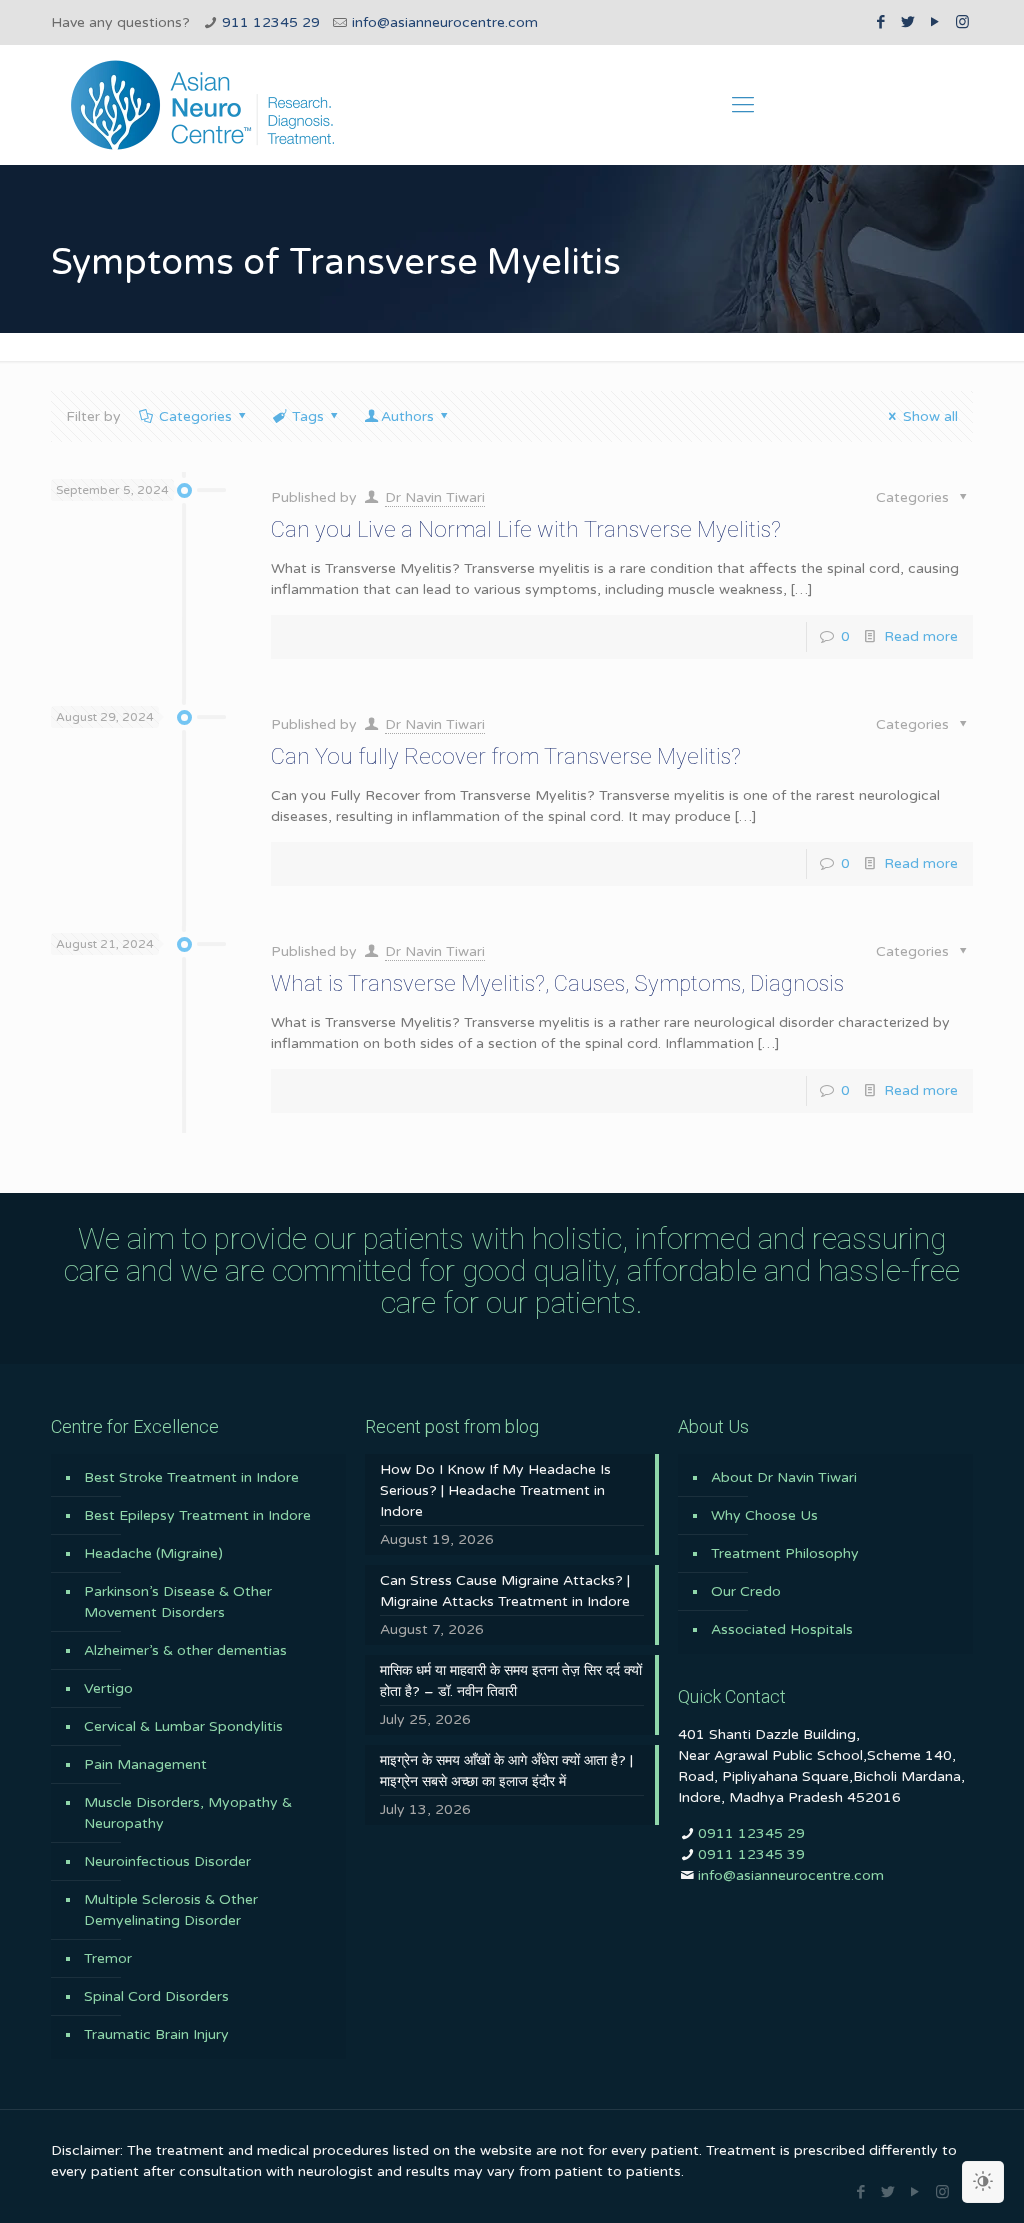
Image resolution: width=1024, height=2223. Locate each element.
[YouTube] (935, 22)
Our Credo (746, 1591)
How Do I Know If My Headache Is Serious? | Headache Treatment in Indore (495, 1490)
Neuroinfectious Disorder (167, 1861)
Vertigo (108, 1688)
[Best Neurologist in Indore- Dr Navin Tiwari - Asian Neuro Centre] (202, 105)
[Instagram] (962, 22)
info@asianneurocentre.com (445, 22)
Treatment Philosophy (785, 1553)
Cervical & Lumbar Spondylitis (183, 1726)
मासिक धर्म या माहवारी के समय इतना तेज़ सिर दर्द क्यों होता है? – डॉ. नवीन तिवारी (511, 1681)
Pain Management (145, 1764)
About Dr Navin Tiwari (784, 1477)
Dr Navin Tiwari (435, 497)
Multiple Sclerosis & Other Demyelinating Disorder (171, 1910)
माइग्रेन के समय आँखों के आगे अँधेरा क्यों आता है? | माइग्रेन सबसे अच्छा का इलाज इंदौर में (506, 1771)
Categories (195, 416)
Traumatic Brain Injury (156, 2034)
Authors (407, 416)
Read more (921, 636)
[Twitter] (908, 22)
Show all (930, 416)
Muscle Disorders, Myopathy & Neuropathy (188, 1813)
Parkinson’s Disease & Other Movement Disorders (178, 1602)
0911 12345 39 (751, 1854)
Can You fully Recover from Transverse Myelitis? (506, 756)
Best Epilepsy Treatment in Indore (197, 1515)
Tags (308, 416)
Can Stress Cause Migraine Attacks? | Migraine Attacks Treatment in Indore (505, 1591)
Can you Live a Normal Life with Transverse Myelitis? (526, 529)
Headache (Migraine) (153, 1553)
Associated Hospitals (782, 1629)
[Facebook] (881, 22)
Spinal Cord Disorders (156, 1996)
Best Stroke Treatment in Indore (191, 1477)
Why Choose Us (764, 1515)
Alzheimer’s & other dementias (185, 1650)
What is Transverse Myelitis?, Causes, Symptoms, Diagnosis (557, 983)
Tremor (108, 1958)
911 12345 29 (271, 22)
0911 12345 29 (751, 1833)
